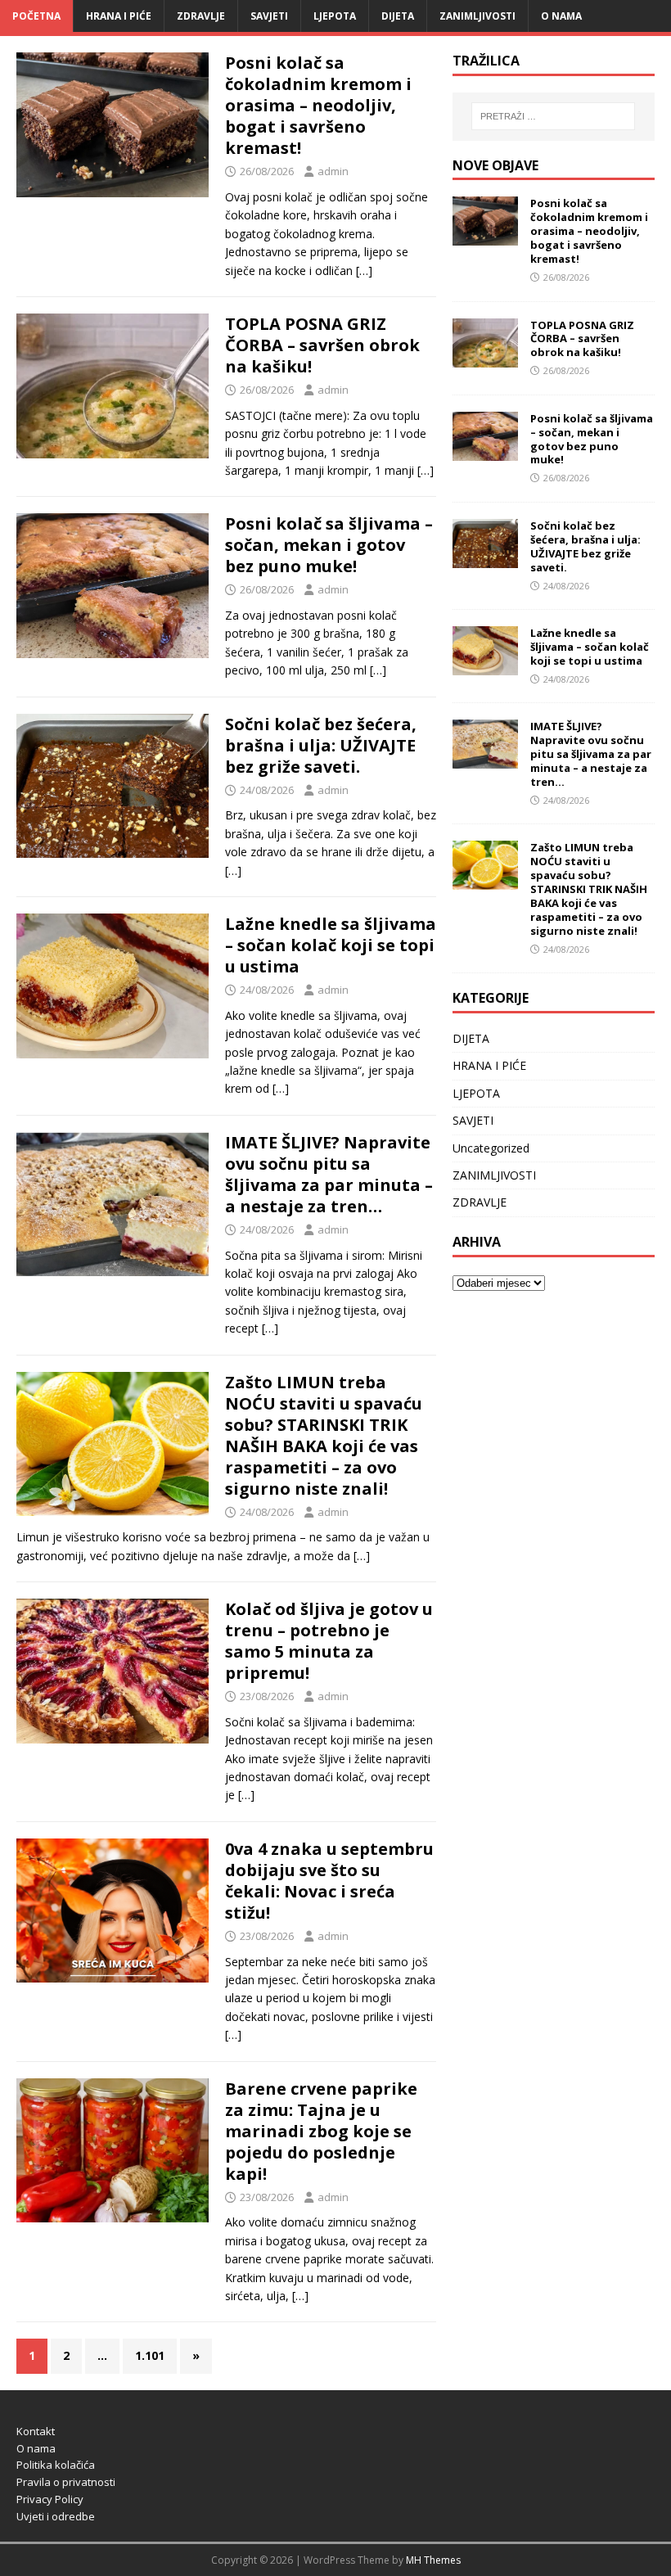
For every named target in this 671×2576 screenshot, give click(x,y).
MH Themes (433, 2560)
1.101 (150, 2355)
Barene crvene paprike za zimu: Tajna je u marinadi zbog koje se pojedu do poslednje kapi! (321, 2131)
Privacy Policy (50, 2499)
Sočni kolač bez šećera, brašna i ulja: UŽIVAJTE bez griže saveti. (321, 745)
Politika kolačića (56, 2465)
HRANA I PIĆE (119, 16)
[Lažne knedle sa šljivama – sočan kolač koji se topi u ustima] (485, 666)
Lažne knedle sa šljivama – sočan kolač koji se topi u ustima (331, 945)
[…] (364, 271)
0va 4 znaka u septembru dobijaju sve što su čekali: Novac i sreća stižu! (329, 1881)
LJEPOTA (335, 16)
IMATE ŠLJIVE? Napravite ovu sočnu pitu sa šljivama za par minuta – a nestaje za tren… (329, 1174)
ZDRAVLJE (201, 16)
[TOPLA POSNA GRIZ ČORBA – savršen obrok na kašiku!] (485, 357)
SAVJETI (269, 16)
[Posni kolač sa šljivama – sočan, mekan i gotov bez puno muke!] (485, 451)
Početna (36, 16)
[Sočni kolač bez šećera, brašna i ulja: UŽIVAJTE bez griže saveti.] (485, 559)
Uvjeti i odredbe (56, 2516)
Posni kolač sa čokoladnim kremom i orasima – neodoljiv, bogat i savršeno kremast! (318, 105)
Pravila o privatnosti (66, 2482)
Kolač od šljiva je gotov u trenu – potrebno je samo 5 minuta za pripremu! (329, 1641)
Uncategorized (491, 1148)
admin (333, 171)
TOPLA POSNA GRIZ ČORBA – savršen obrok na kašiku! (322, 345)
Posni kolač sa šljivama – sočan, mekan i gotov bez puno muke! (329, 545)
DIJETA (398, 16)
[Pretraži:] (553, 116)
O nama (561, 16)
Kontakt (36, 2431)
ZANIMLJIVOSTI (477, 16)
